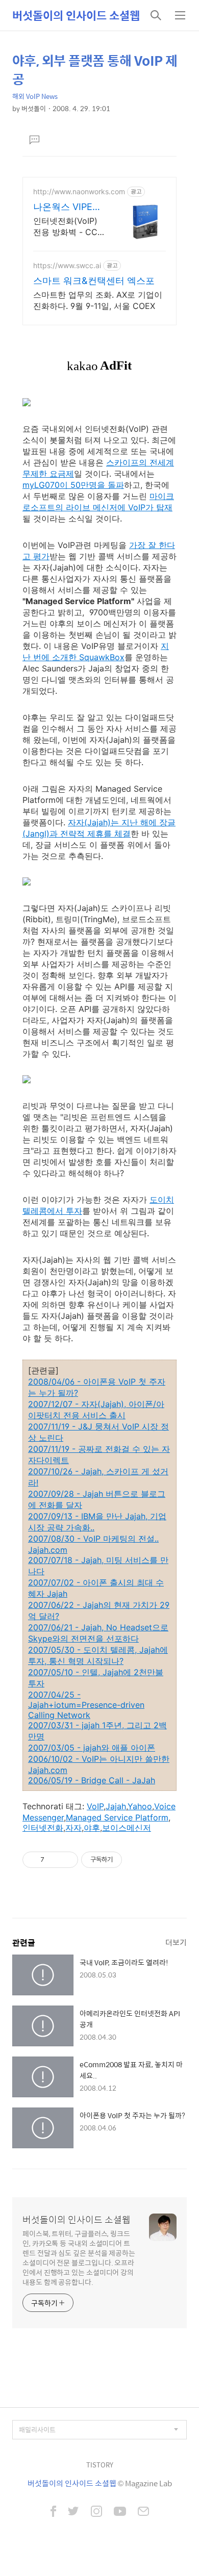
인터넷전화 (43, 1828)
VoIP (95, 1806)
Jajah (116, 1806)
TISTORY (100, 2465)
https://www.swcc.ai (67, 265)
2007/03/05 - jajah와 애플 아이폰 (92, 1748)
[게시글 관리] (67, 1860)
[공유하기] (54, 1860)
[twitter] (73, 2512)
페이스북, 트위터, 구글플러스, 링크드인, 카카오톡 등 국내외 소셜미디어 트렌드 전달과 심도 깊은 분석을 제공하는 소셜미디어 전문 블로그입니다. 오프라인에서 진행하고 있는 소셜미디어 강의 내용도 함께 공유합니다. (79, 2257)
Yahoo (140, 1806)
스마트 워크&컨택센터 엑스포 (94, 281)
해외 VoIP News (35, 96)
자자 (73, 1828)
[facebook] (53, 2512)
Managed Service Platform (117, 1817)
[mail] (143, 2512)
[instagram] (96, 2512)
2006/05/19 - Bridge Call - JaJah (92, 1780)
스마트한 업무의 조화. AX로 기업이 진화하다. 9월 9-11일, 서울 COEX (98, 300)
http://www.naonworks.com (79, 191)
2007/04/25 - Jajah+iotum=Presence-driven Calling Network (86, 1705)
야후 (92, 1828)
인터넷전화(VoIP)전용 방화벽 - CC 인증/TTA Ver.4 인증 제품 (67, 227)
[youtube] (120, 2512)
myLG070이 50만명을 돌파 (73, 485)
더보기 (176, 1942)
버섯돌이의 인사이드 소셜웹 (76, 15)
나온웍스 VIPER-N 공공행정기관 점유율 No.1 (68, 207)
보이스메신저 (127, 1828)
